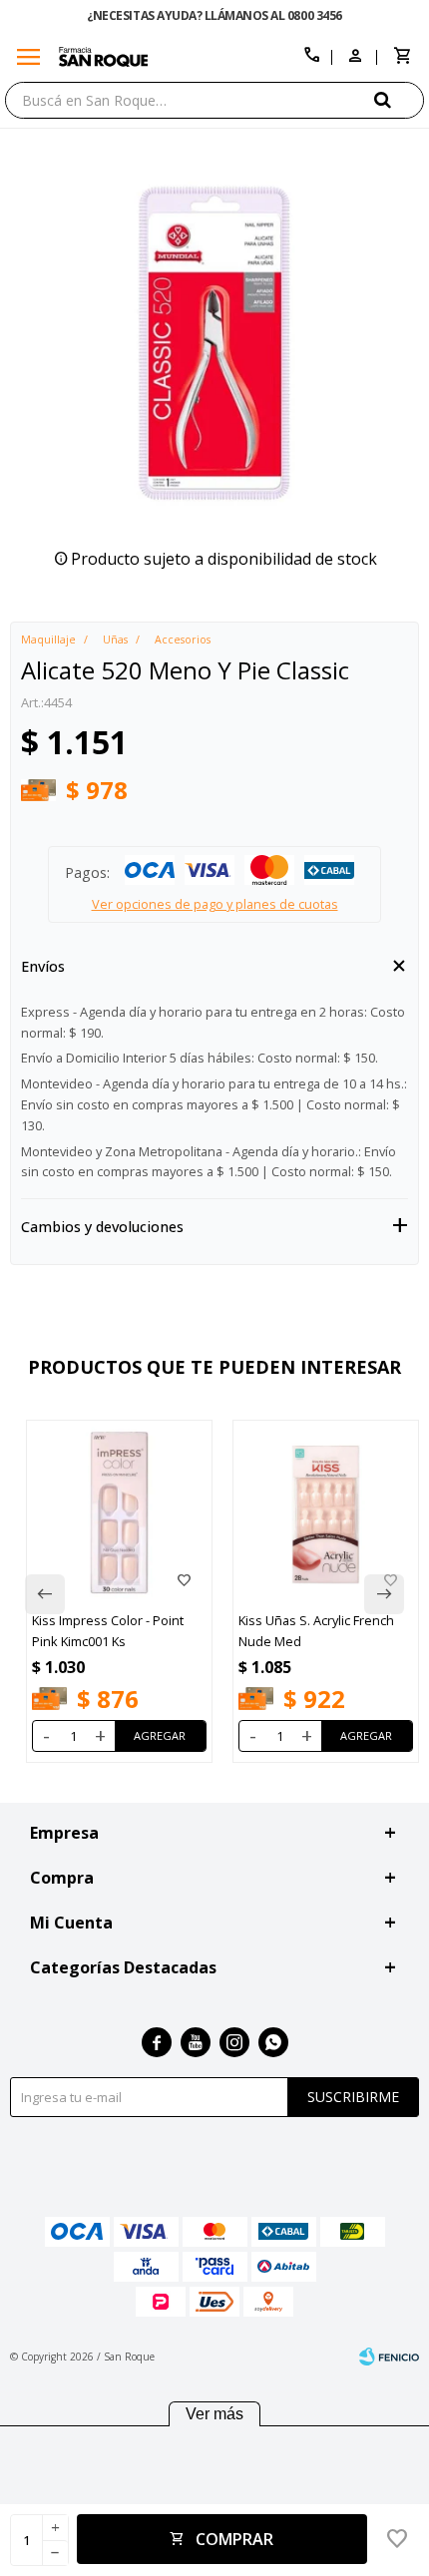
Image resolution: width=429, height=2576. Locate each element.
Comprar (234, 2539)
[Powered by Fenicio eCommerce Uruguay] (389, 2357)
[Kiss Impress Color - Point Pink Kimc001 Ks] (119, 1513)
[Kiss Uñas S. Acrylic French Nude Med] (326, 1513)
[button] (399, 99)
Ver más (214, 2414)
